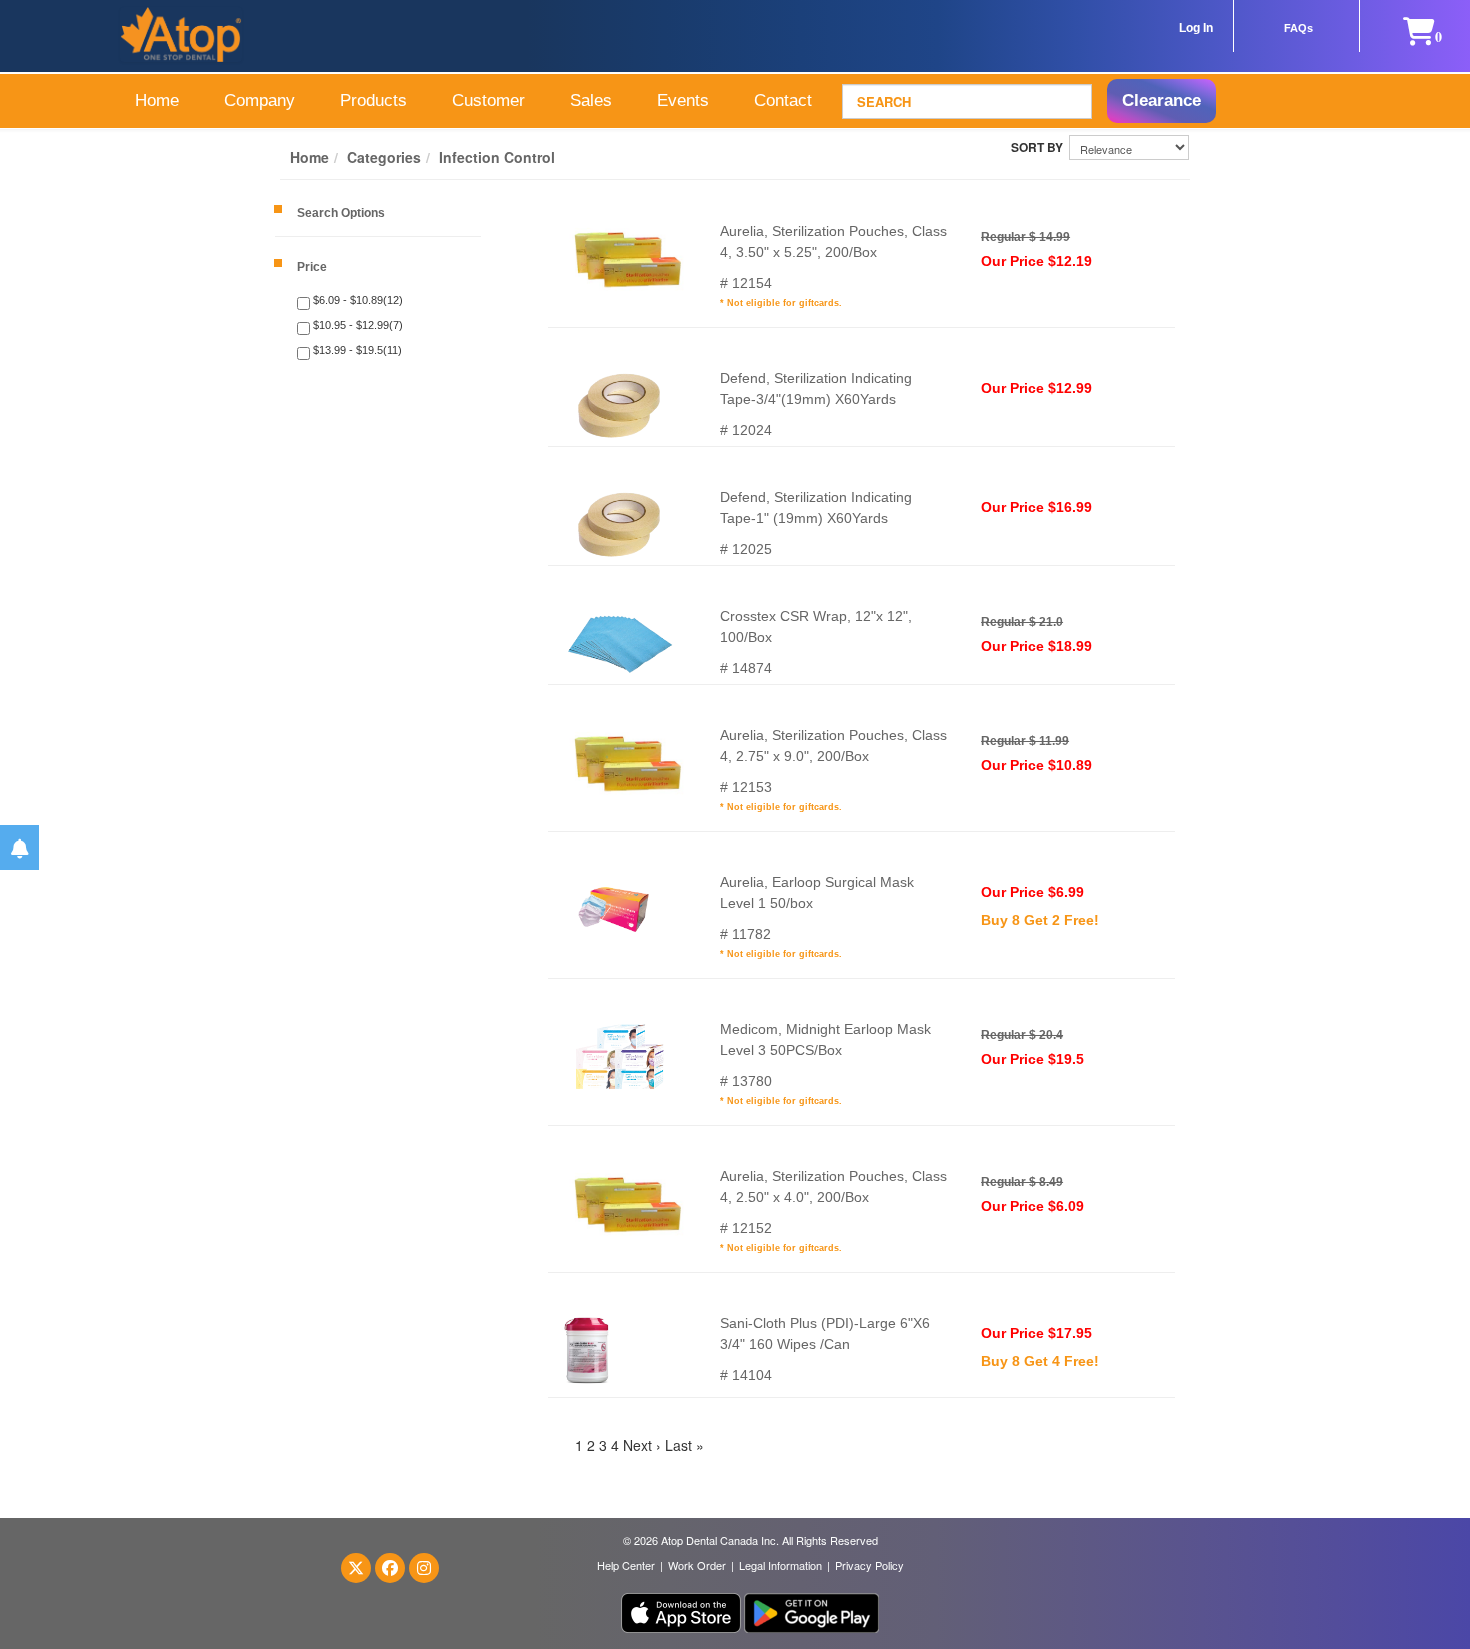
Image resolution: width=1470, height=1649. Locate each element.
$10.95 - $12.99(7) (356, 325)
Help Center (626, 1565)
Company (259, 100)
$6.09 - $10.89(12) (356, 300)
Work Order (697, 1565)
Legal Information (780, 1565)
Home (157, 100)
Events (683, 100)
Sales (591, 100)
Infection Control (497, 157)
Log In (1196, 28)
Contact (783, 100)
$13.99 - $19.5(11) (356, 350)
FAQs (1298, 28)
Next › (642, 1445)
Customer (488, 100)
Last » (684, 1445)
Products (373, 100)
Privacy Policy (869, 1565)
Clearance (1161, 100)
